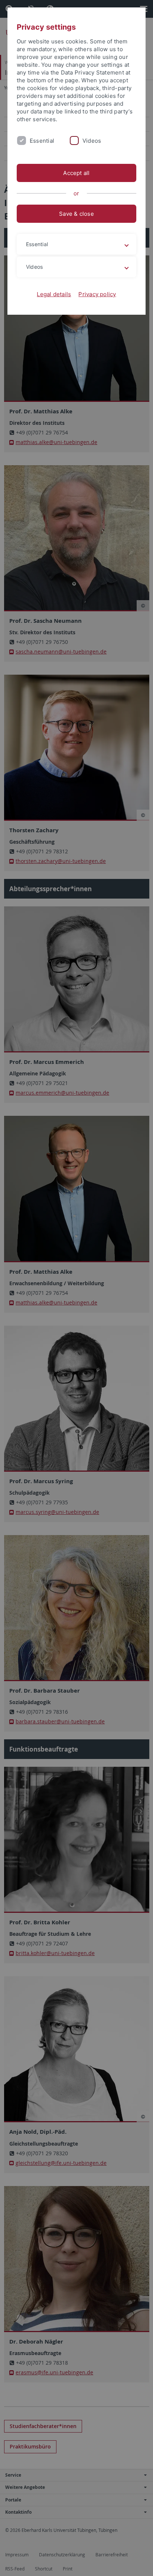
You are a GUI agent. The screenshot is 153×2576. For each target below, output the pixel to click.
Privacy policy (97, 294)
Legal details (54, 294)
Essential (42, 141)
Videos (92, 141)
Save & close (76, 214)
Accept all (76, 173)
